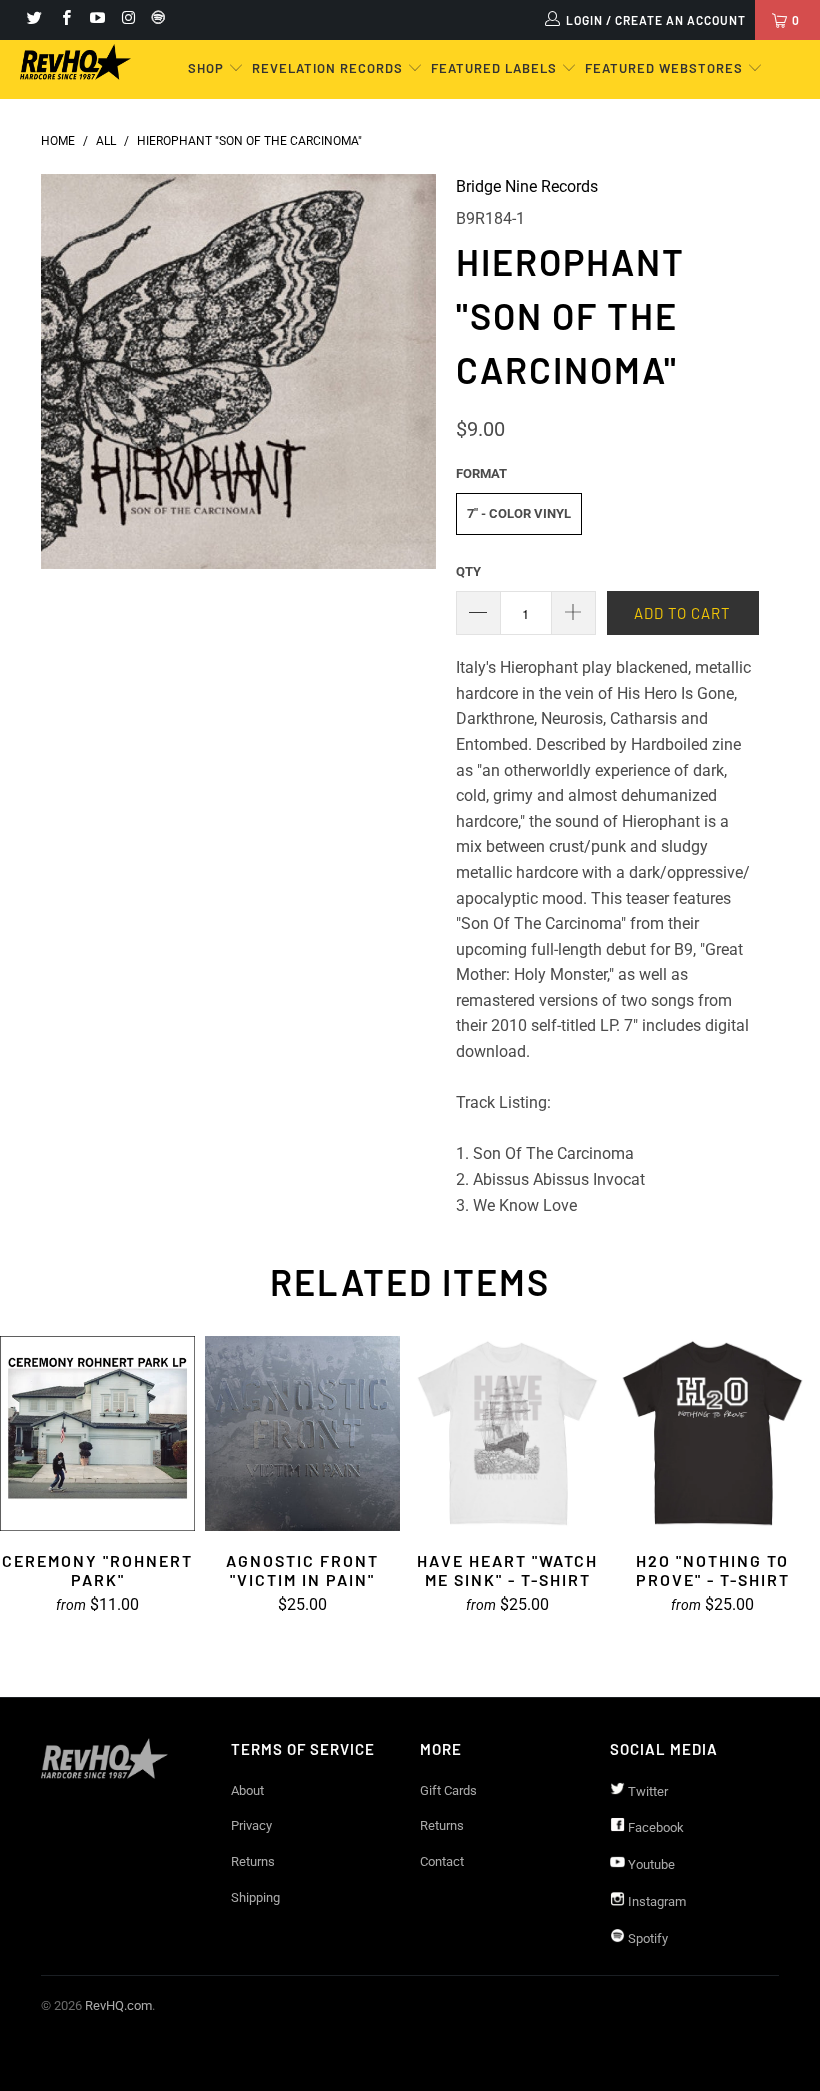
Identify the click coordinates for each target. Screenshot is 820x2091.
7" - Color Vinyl (519, 513)
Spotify (646, 1938)
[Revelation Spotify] (155, 20)
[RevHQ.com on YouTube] (96, 20)
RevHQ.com (118, 2005)
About (247, 1790)
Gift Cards (448, 1790)
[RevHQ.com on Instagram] (127, 20)
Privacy (251, 1825)
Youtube (650, 1864)
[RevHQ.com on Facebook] (64, 20)
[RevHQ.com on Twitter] (33, 20)
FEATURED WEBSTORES (666, 68)
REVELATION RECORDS (327, 68)
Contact (442, 1861)
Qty (468, 571)
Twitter (646, 1791)
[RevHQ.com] (75, 62)
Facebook (654, 1827)
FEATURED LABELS (494, 68)
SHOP (208, 68)
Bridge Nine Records (527, 186)
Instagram (655, 1901)
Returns (253, 1861)
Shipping (255, 1897)
